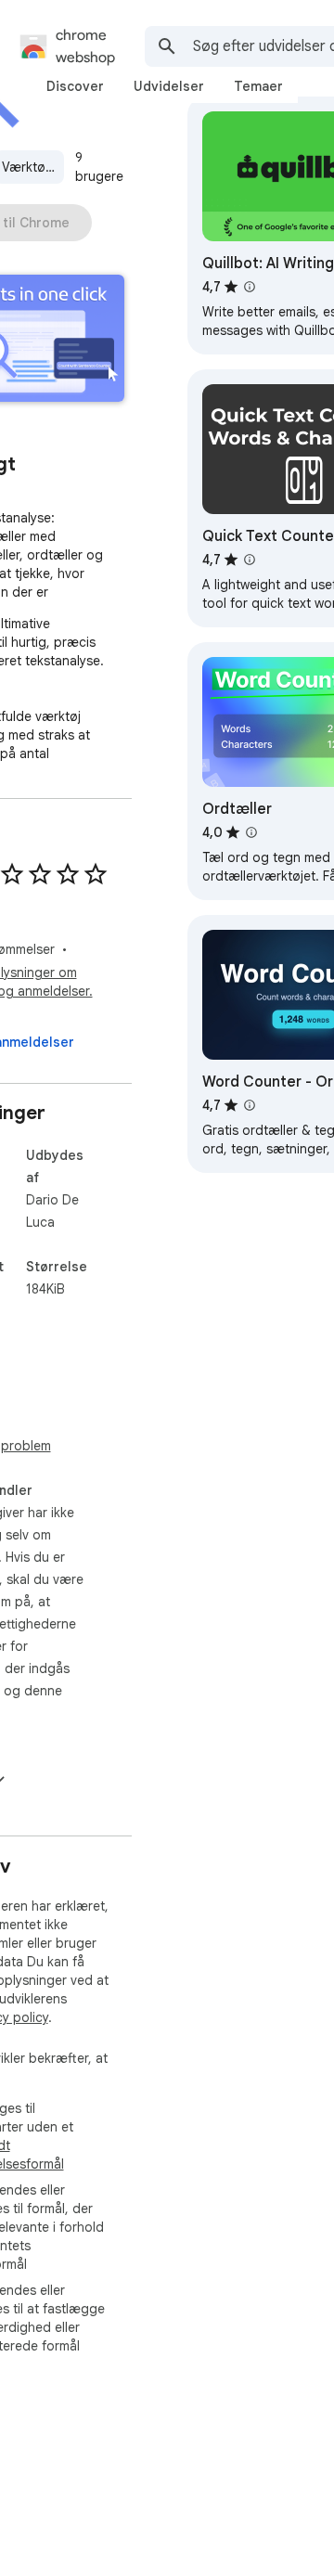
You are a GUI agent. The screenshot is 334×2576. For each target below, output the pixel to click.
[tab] (75, 86)
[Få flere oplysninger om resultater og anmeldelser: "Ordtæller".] (251, 832)
